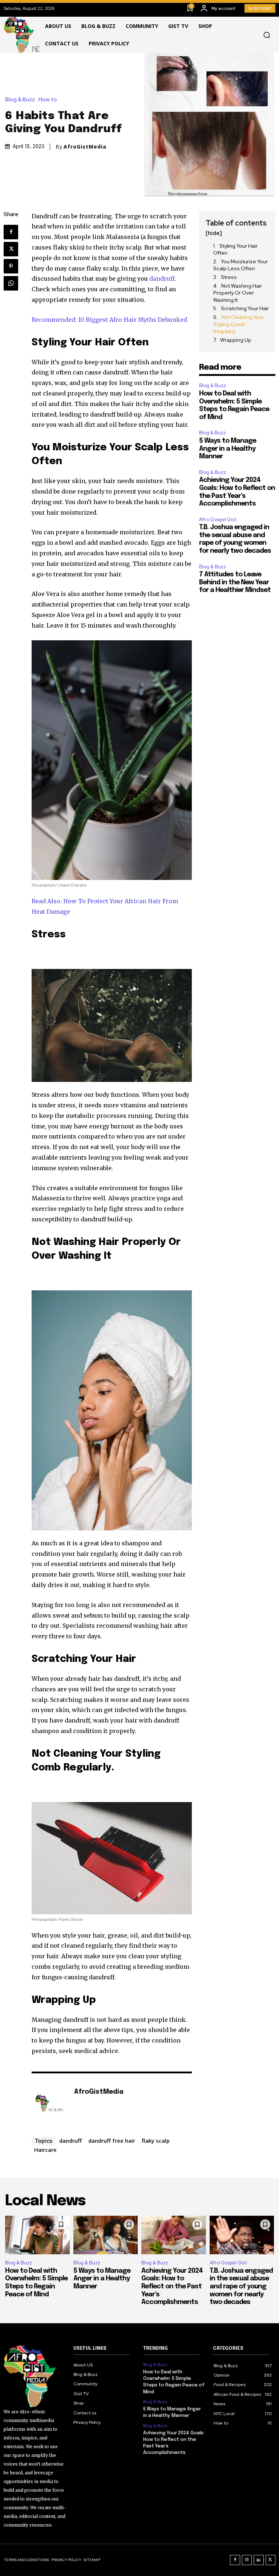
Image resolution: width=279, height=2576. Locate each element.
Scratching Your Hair (245, 308)
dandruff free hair (112, 2141)
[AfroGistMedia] (49, 2103)
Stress (229, 277)
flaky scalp (156, 2141)
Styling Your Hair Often (235, 250)
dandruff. (163, 279)
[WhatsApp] (11, 283)
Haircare (45, 2150)
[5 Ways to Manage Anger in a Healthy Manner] (106, 2235)
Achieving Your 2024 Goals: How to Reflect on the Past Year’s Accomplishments (172, 2287)
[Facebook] (11, 232)
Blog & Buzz (20, 100)
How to (48, 100)
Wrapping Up (236, 340)
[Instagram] (247, 2560)
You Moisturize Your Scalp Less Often (240, 265)
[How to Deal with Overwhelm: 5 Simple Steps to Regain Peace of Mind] (37, 2235)
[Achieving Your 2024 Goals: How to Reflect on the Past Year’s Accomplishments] (174, 2235)
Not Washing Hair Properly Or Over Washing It (238, 293)
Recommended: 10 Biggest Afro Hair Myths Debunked (109, 320)
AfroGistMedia (85, 147)
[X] (11, 249)
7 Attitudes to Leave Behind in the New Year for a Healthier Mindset (235, 582)
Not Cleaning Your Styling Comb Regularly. (238, 324)
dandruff (70, 2141)
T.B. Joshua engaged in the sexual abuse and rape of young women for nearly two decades (241, 2287)
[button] (267, 35)
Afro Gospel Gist (218, 520)
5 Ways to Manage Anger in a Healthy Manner (228, 449)
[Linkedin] (259, 2560)
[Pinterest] (11, 266)
